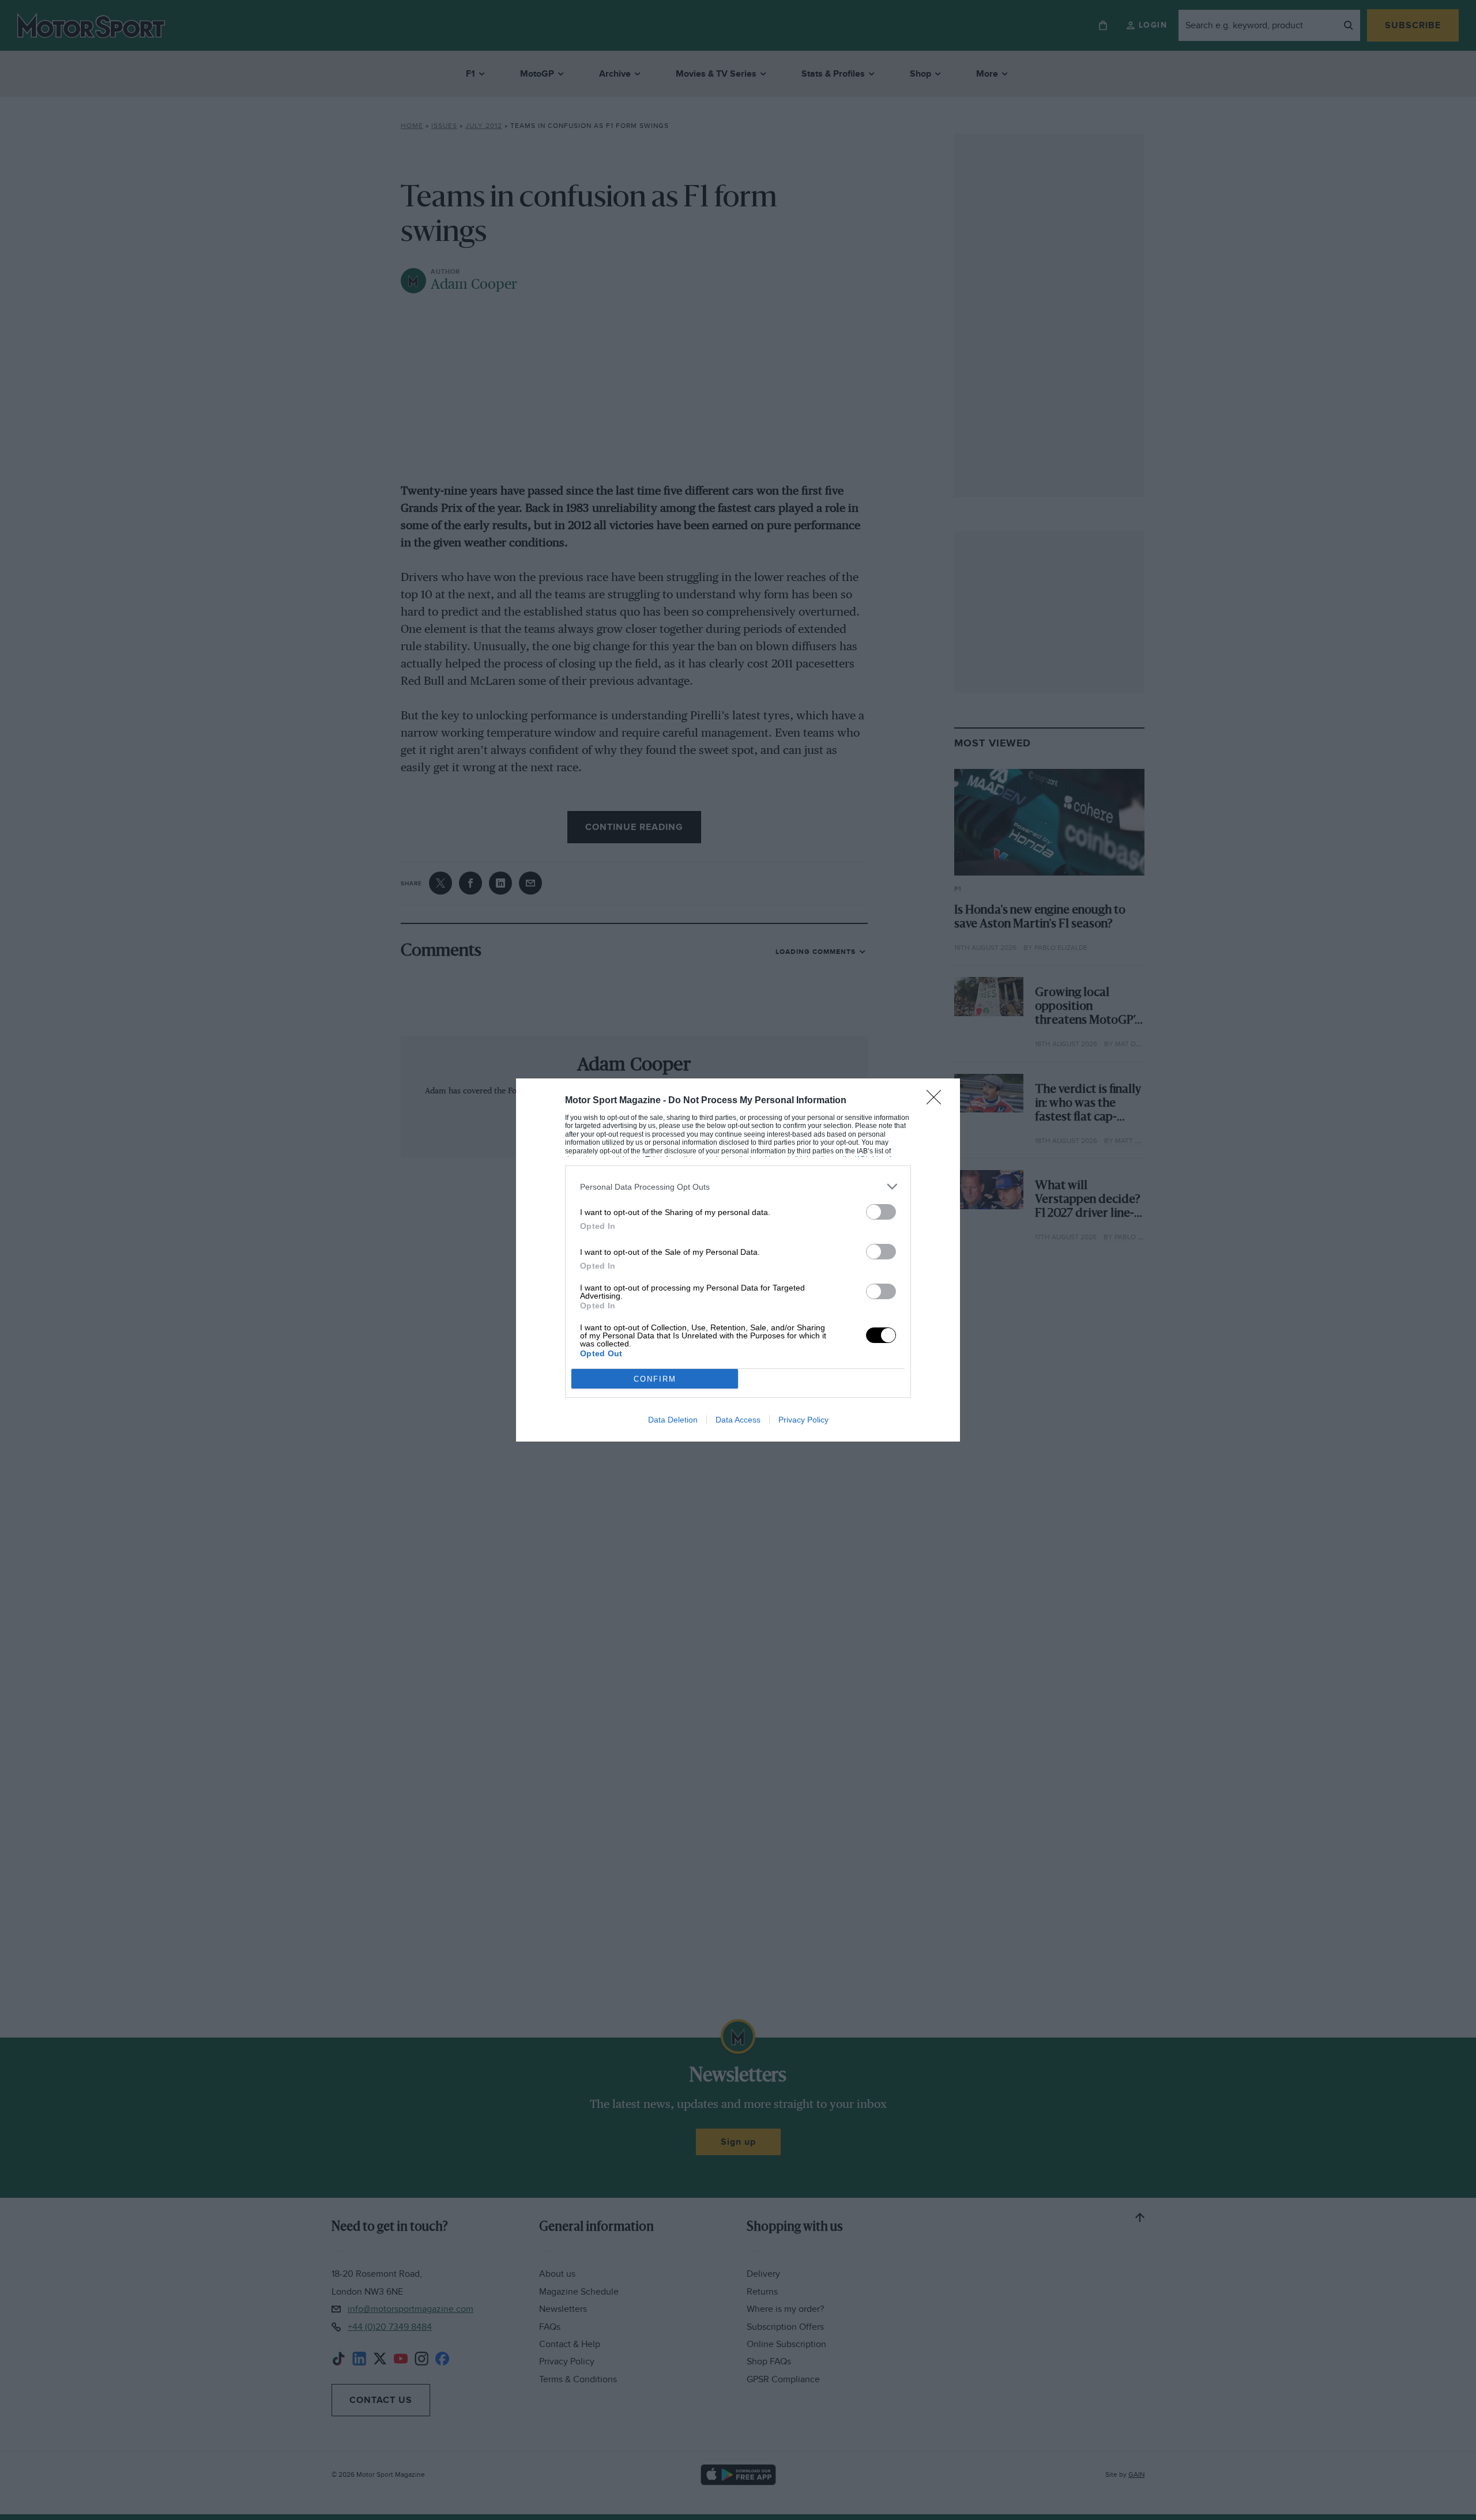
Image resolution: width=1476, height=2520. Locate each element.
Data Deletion (673, 1420)
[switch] (881, 1212)
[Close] (937, 1101)
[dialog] (738, 1260)
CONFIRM (655, 1379)
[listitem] (738, 1187)
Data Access (738, 1420)
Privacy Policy (803, 1420)
